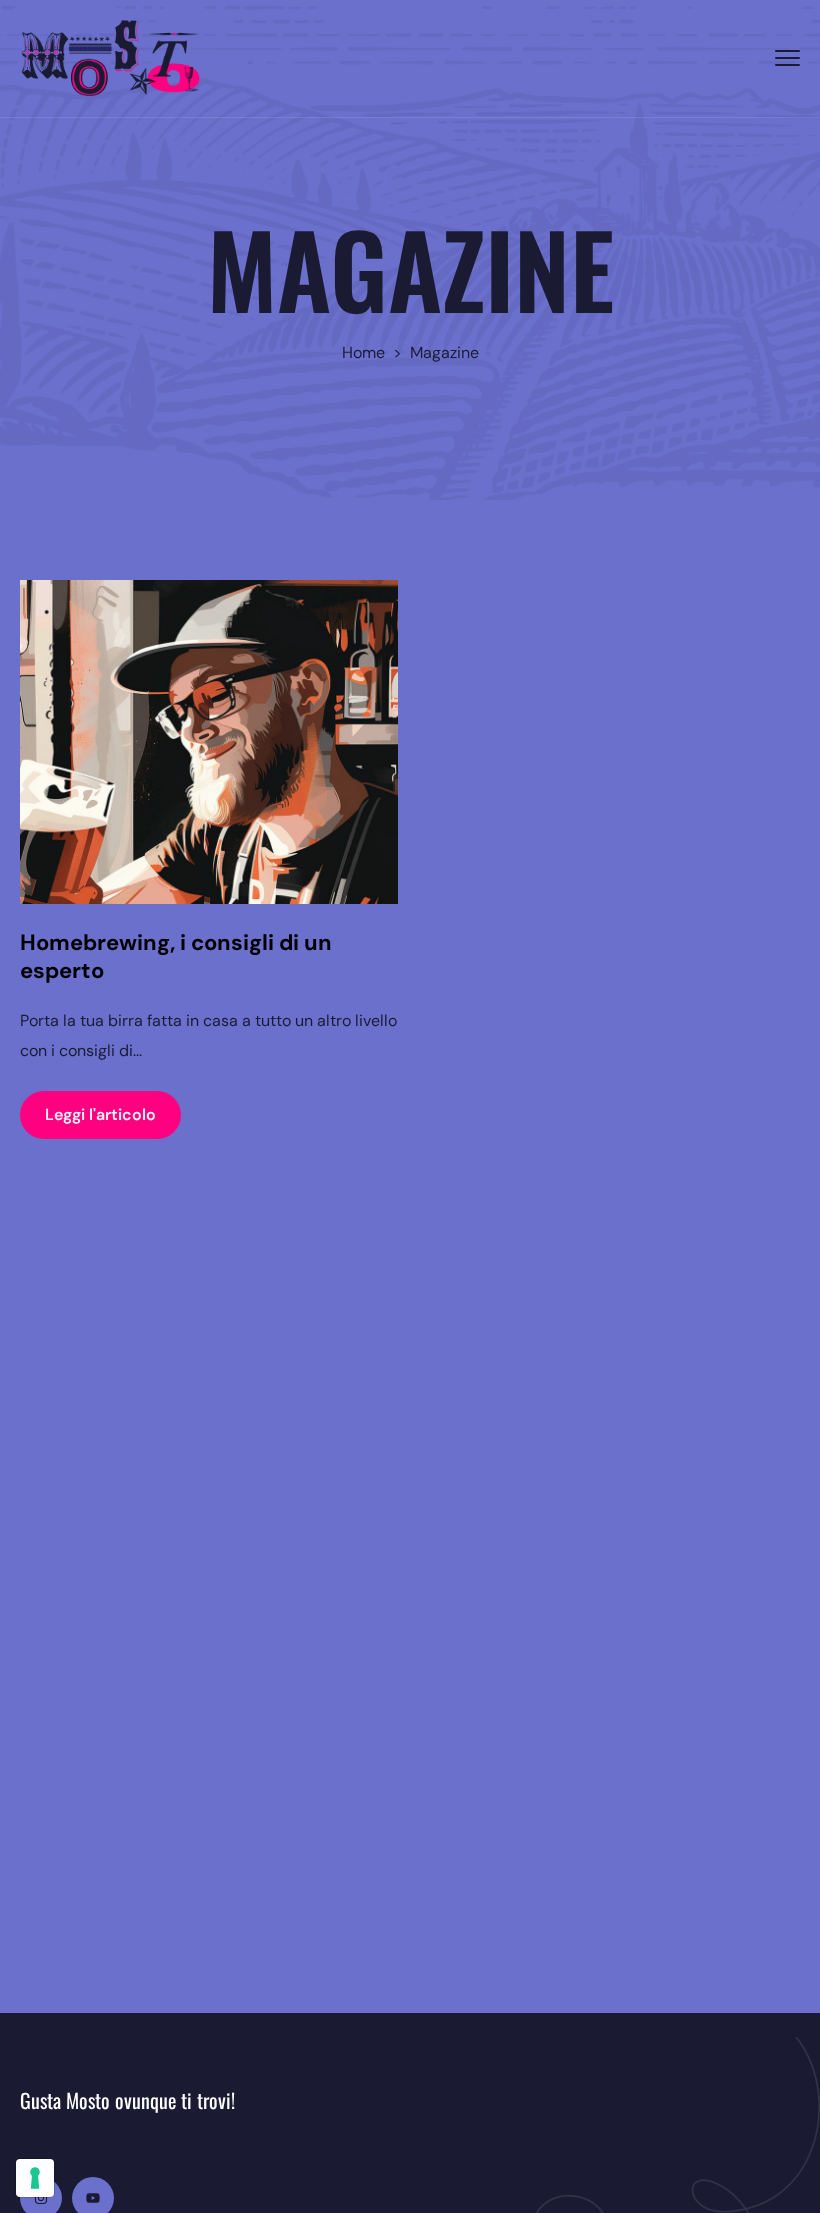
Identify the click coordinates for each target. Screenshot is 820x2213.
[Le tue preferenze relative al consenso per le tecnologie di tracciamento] (35, 2178)
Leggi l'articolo (100, 1114)
